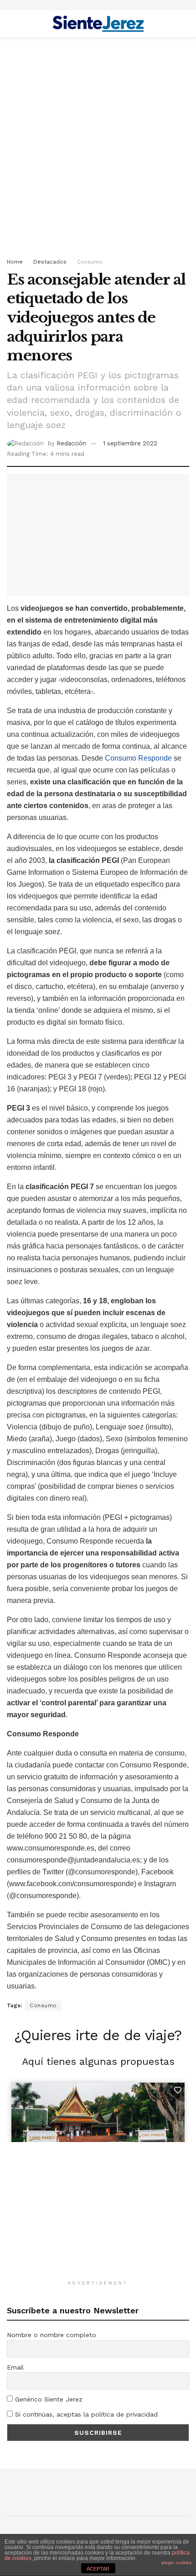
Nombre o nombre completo (52, 2335)
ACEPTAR (98, 2569)
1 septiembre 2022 (130, 443)
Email (15, 2367)
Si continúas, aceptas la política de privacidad (85, 2414)
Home (15, 262)
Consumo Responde (138, 758)
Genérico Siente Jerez (48, 2399)
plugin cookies (176, 2563)
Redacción (71, 443)
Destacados (50, 262)
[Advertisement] (98, 145)
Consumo (90, 262)
